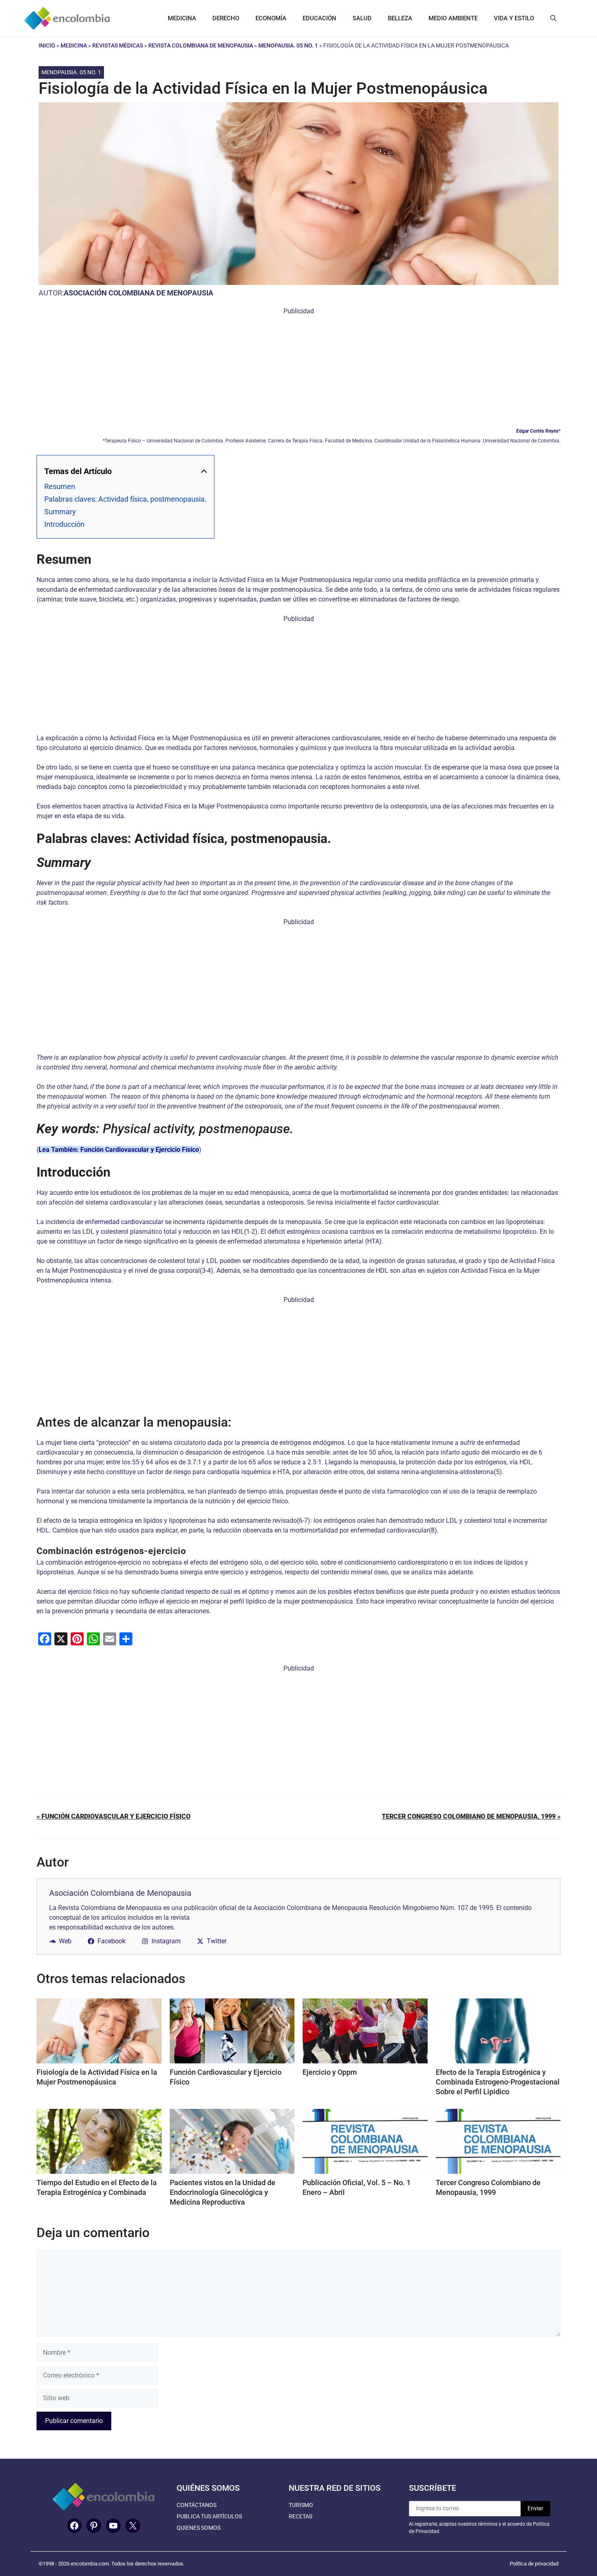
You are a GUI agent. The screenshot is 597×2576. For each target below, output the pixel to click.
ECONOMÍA (271, 18)
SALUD (362, 18)
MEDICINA (182, 18)
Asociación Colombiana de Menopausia (138, 293)
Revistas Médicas (118, 45)
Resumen (60, 486)
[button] (553, 18)
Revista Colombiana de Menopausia (201, 45)
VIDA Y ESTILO (514, 18)
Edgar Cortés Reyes (537, 431)
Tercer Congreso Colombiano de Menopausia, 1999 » (471, 1816)
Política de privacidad (534, 2564)
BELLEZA (400, 18)
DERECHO (226, 18)
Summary (60, 512)
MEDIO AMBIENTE (453, 18)
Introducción (64, 524)
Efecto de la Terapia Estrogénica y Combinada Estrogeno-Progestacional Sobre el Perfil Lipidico (498, 2082)
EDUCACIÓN (319, 18)
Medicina (74, 45)
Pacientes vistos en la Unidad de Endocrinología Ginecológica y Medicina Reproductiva (223, 2192)
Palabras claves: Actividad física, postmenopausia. (125, 499)
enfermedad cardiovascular (124, 1222)
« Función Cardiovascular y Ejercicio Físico (114, 1816)
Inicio (47, 45)
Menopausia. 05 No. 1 (288, 45)
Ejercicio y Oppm (330, 2072)
